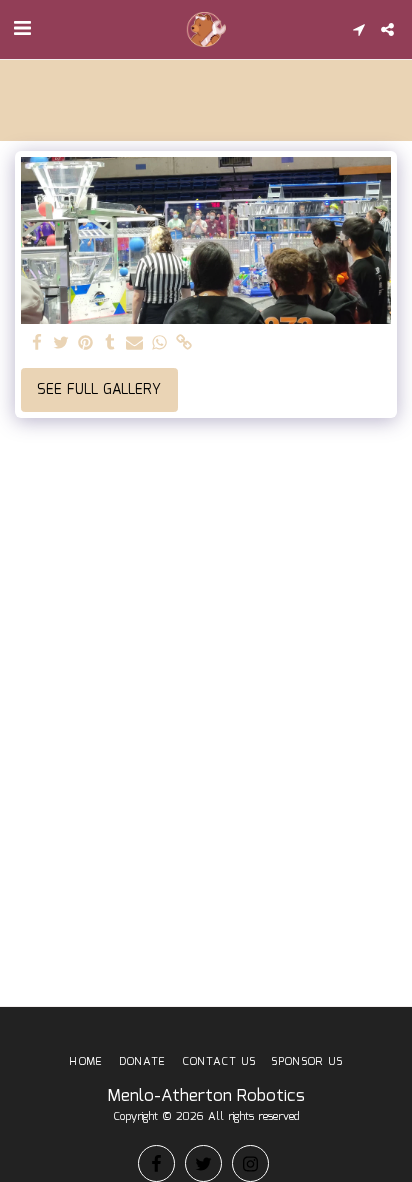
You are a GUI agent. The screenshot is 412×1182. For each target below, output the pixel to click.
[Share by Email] (135, 344)
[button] (22, 29)
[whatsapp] (160, 344)
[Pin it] (86, 344)
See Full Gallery (99, 390)
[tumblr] (111, 344)
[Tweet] (62, 344)
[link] (184, 344)
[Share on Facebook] (37, 344)
